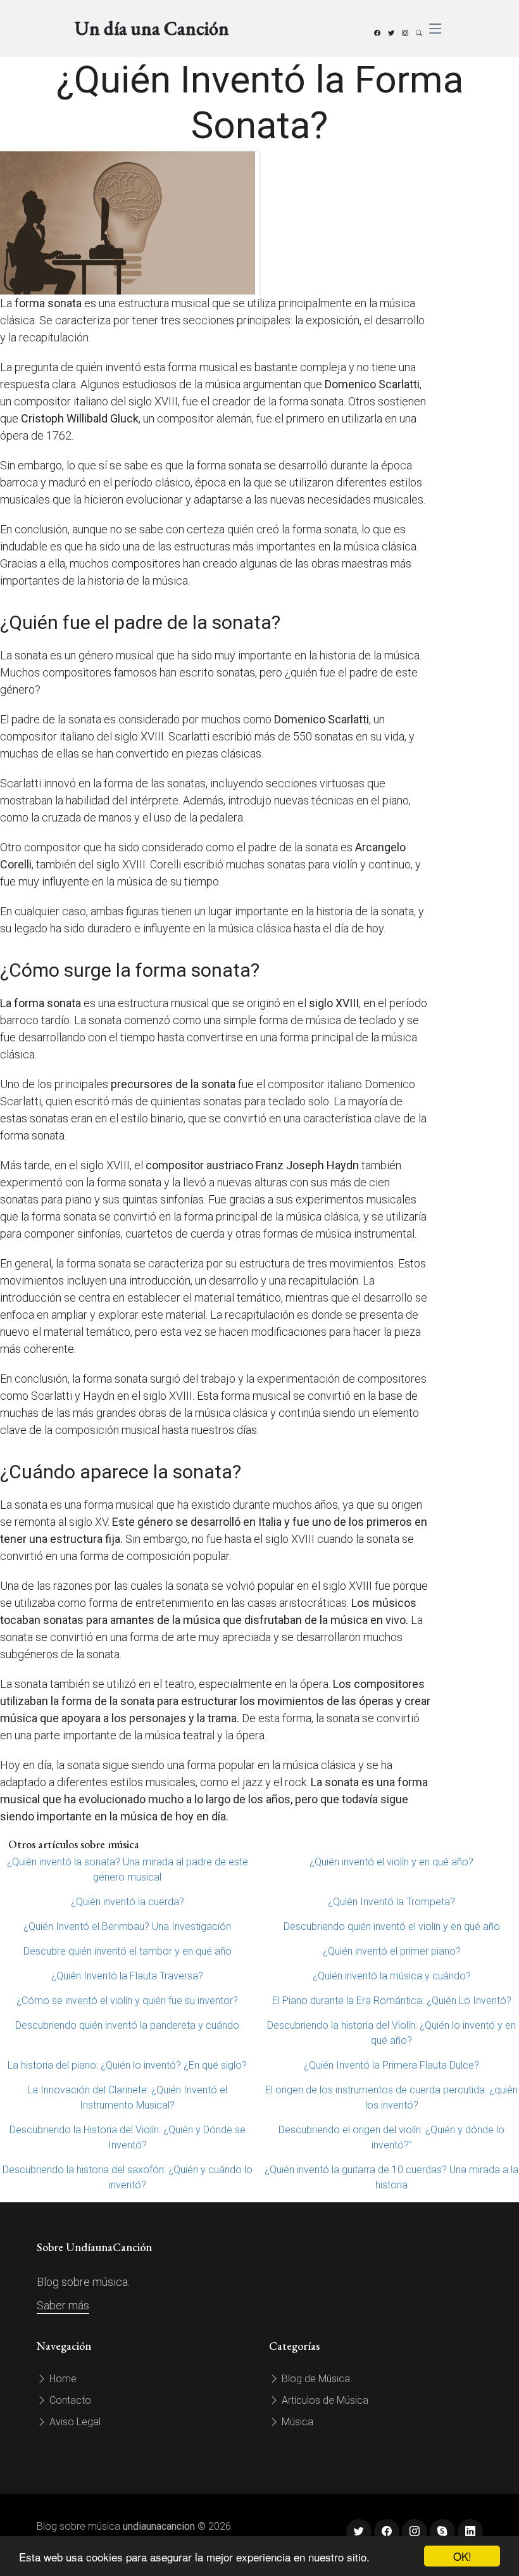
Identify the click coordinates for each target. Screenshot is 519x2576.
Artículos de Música (324, 2400)
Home (62, 2379)
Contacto (69, 2400)
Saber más (63, 2305)
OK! (462, 2556)
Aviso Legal (74, 2422)
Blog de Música (315, 2379)
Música (296, 2422)
